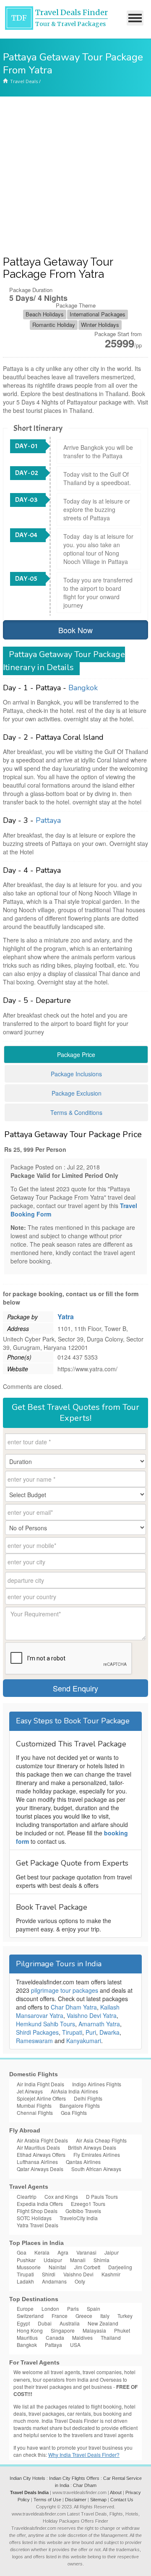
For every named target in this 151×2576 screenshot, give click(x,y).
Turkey (125, 2316)
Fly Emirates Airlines (97, 2154)
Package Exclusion (77, 1093)
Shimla (102, 2260)
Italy (105, 2316)
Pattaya (48, 820)
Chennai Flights (35, 2113)
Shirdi (49, 2274)
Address (18, 1328)
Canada (55, 2337)
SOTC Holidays (34, 2218)
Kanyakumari (84, 2041)
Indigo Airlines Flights (97, 2084)
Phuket (122, 2330)
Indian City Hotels (27, 2478)
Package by (22, 1317)
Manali (78, 2260)
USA (75, 2345)
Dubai (45, 2323)
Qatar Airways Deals (40, 2169)
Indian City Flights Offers (74, 2478)
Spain (94, 2308)
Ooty (80, 2281)
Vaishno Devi (78, 2274)
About (116, 2492)
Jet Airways (30, 2091)
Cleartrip (27, 2196)
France (60, 2316)
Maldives (82, 2337)
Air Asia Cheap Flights (101, 2140)
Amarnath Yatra (99, 2024)
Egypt (23, 2323)
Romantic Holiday (54, 325)
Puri (91, 2032)
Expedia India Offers (40, 2204)
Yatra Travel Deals (38, 2225)
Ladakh (25, 2281)
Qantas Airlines (83, 2162)
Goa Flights (74, 2113)
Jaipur (112, 2252)
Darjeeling (120, 2267)
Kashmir (111, 2274)
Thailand (111, 2337)
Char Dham (85, 2485)
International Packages (98, 314)
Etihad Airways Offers (41, 2154)
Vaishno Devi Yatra (92, 2015)
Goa (22, 2252)
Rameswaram (34, 2041)
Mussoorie (29, 2267)
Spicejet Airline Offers (41, 2098)
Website (18, 1369)
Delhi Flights (88, 2098)
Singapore (63, 2330)
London (50, 2308)
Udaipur (53, 2260)
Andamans (54, 2281)
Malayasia (94, 2330)
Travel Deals (24, 81)
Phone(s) (19, 1357)
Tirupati (72, 2032)
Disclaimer (76, 2500)
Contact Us (122, 2500)
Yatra (66, 1317)
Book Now (75, 630)
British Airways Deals (92, 2147)
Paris (73, 2308)
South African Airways (96, 2169)
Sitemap (98, 2500)
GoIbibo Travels (83, 2211)
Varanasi (86, 2252)
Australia (70, 2323)
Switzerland (30, 2316)
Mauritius (27, 2337)
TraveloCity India (79, 2218)
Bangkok (83, 688)
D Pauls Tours (102, 2196)
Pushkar (26, 2260)
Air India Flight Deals (40, 2084)
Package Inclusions (76, 1074)
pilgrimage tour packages (65, 1990)
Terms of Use (47, 2500)
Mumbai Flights (34, 2105)
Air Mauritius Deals (38, 2147)
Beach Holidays (45, 314)
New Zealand (103, 2323)
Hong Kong (30, 2330)
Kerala (42, 2252)
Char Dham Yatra (74, 2007)
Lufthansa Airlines (37, 2162)
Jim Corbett (87, 2267)
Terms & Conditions (76, 1112)
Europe (25, 2308)
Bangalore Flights (80, 2105)
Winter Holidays (100, 325)
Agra (63, 2252)
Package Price (76, 1054)
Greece (84, 2316)
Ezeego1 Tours (88, 2204)
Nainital (57, 2267)
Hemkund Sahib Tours (46, 2024)
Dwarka (109, 2032)
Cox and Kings (61, 2196)
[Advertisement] (75, 176)
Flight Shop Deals (37, 2211)
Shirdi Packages (37, 2032)
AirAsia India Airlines (74, 2091)
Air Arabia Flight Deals (42, 2140)
